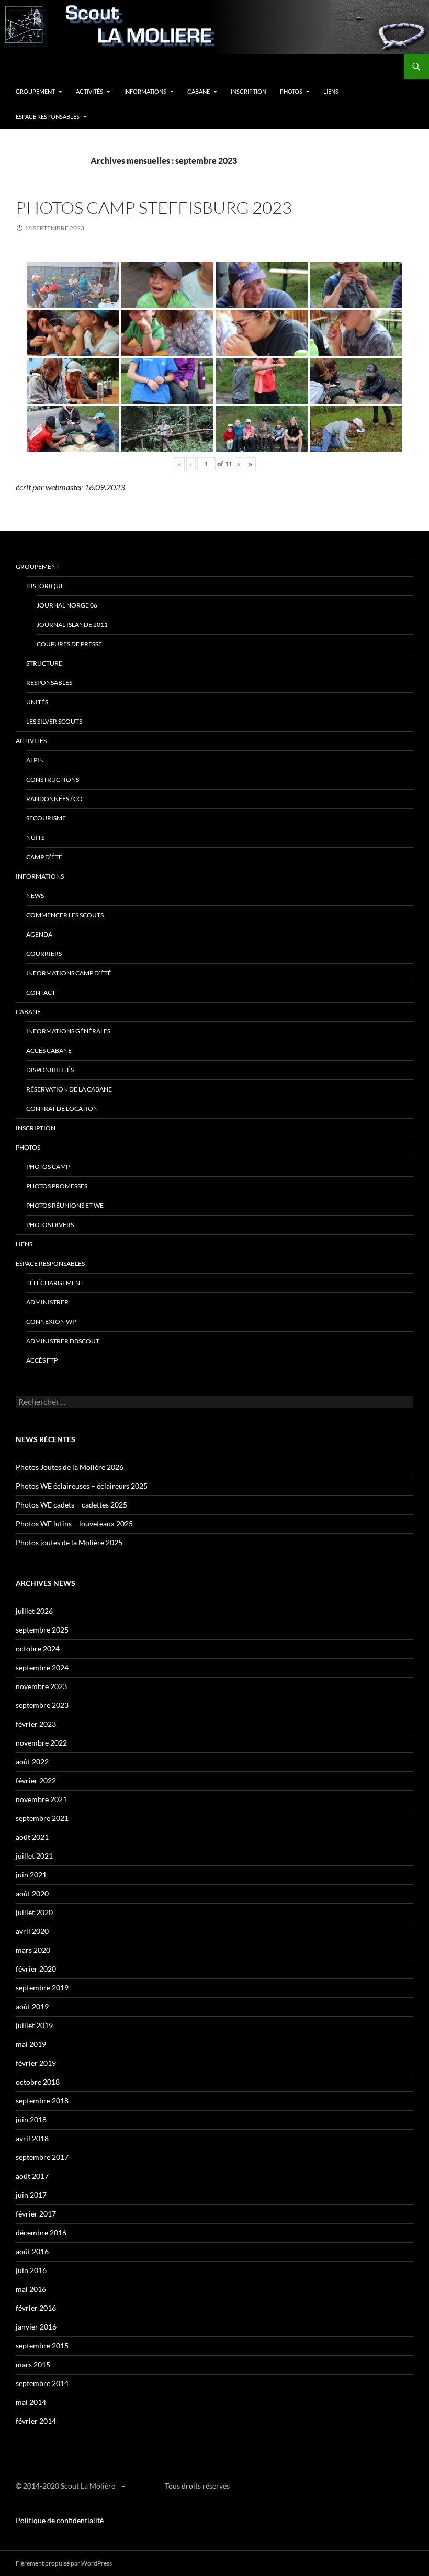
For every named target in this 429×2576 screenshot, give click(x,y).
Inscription (249, 91)
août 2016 (32, 2251)
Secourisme (46, 818)
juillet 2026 (34, 1611)
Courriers (44, 954)
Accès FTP (42, 1360)
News (35, 896)
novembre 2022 (41, 1743)
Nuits (35, 837)
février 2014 (36, 2421)
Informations (145, 91)
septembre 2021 (42, 1818)
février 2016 (36, 2308)
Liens (331, 91)
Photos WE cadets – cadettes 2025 (71, 1505)
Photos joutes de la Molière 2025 (69, 1542)
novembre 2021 (41, 1799)
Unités (37, 702)
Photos (291, 91)
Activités (89, 91)
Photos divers (50, 1225)
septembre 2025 (42, 1630)
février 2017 (36, 2214)
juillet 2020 (34, 1912)
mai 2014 (31, 2402)
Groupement (35, 91)
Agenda (39, 934)
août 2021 (32, 1837)
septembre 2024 (42, 1667)
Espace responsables (48, 116)
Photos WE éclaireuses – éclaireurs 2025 (82, 1486)
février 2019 (36, 2063)
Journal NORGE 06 (67, 605)
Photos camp (48, 1167)
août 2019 (32, 2006)
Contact (41, 992)
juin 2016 (31, 2270)
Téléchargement (55, 1283)
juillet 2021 (34, 1856)
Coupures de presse (69, 644)
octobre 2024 (38, 1649)
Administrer (47, 1302)
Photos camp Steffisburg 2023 (154, 207)
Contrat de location (62, 1109)
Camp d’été (44, 857)
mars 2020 (33, 1950)
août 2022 (32, 1762)
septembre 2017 (42, 2157)
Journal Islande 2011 (72, 625)
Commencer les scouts (65, 915)
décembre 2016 (41, 2232)
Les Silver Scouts (54, 721)
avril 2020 (32, 1931)
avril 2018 (32, 2138)
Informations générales (68, 1031)
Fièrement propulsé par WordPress (64, 2563)
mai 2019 (31, 2044)
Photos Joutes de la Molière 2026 (70, 1467)
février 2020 (36, 1969)
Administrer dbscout (63, 1341)
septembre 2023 (42, 1705)
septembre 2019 (42, 1988)
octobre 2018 (38, 2082)
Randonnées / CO (54, 799)
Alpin (35, 760)
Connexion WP (51, 1321)
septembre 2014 (42, 2383)
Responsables (49, 683)
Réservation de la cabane (69, 1089)
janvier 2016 (36, 2327)
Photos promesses (57, 1186)
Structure (44, 663)
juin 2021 (31, 1875)
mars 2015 (33, 2364)
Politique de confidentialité (60, 2520)
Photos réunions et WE (65, 1205)
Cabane (199, 91)
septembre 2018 (42, 2101)
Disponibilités (50, 1070)
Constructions (53, 779)
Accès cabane (49, 1050)
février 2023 (36, 1724)
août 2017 (32, 2176)
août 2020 (32, 1893)
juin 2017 (31, 2195)
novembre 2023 (41, 1686)
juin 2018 (31, 2119)
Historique (45, 586)
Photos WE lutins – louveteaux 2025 (74, 1523)
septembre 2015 (42, 2346)
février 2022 (36, 1780)
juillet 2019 (34, 2025)
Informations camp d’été (69, 973)
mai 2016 (31, 2289)
